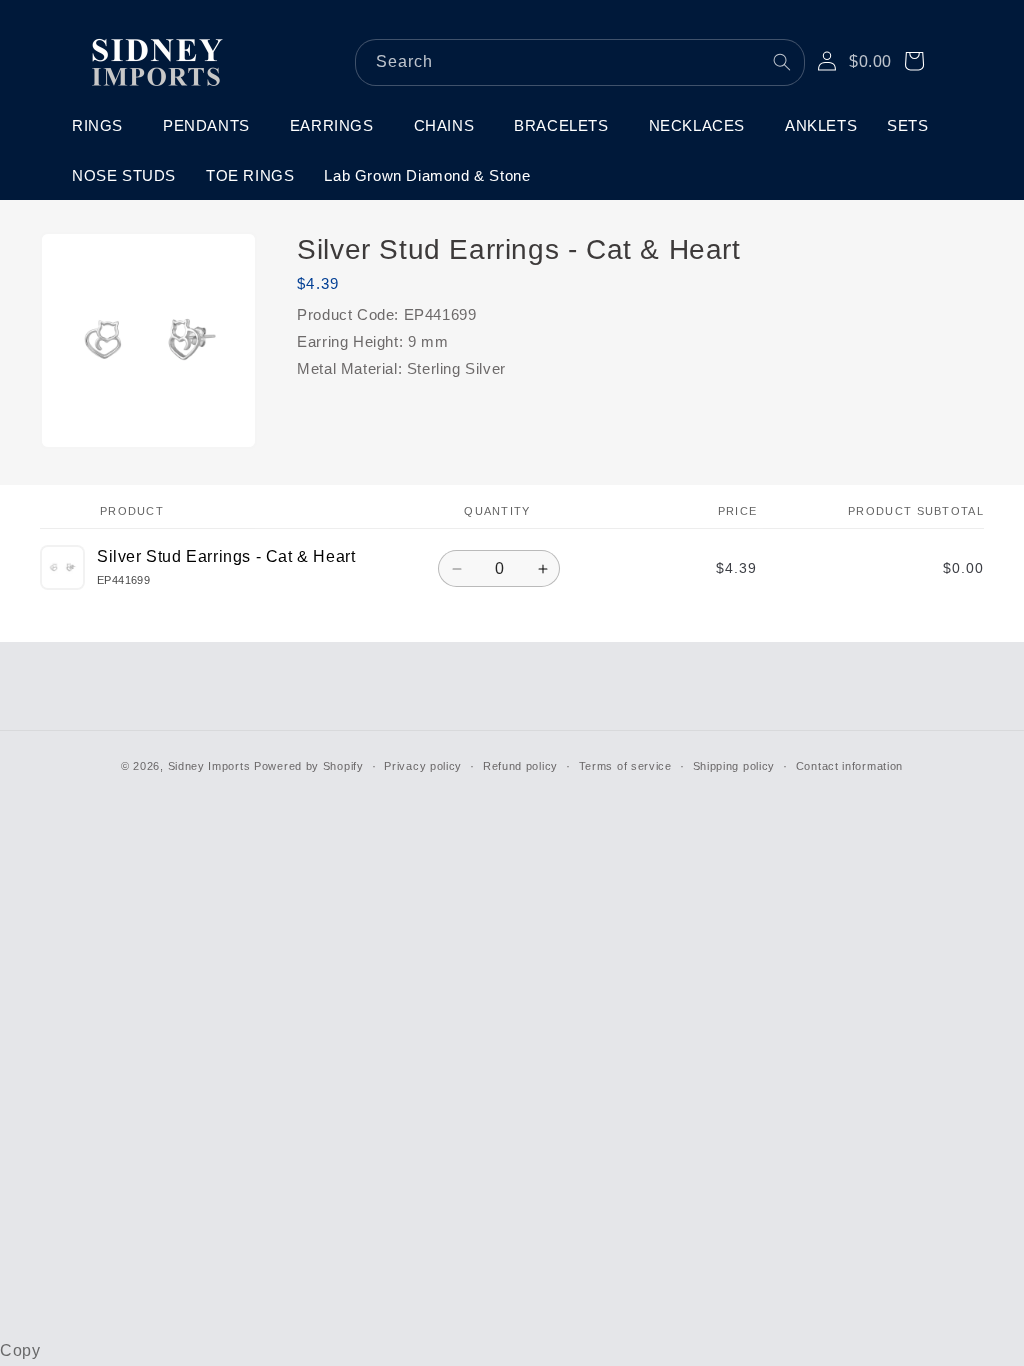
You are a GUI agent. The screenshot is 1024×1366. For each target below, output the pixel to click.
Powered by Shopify (309, 766)
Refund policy (520, 766)
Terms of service (625, 766)
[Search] (782, 62)
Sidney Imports (209, 766)
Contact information (849, 766)
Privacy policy (423, 766)
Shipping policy (734, 766)
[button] (102, 126)
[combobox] (580, 62)
